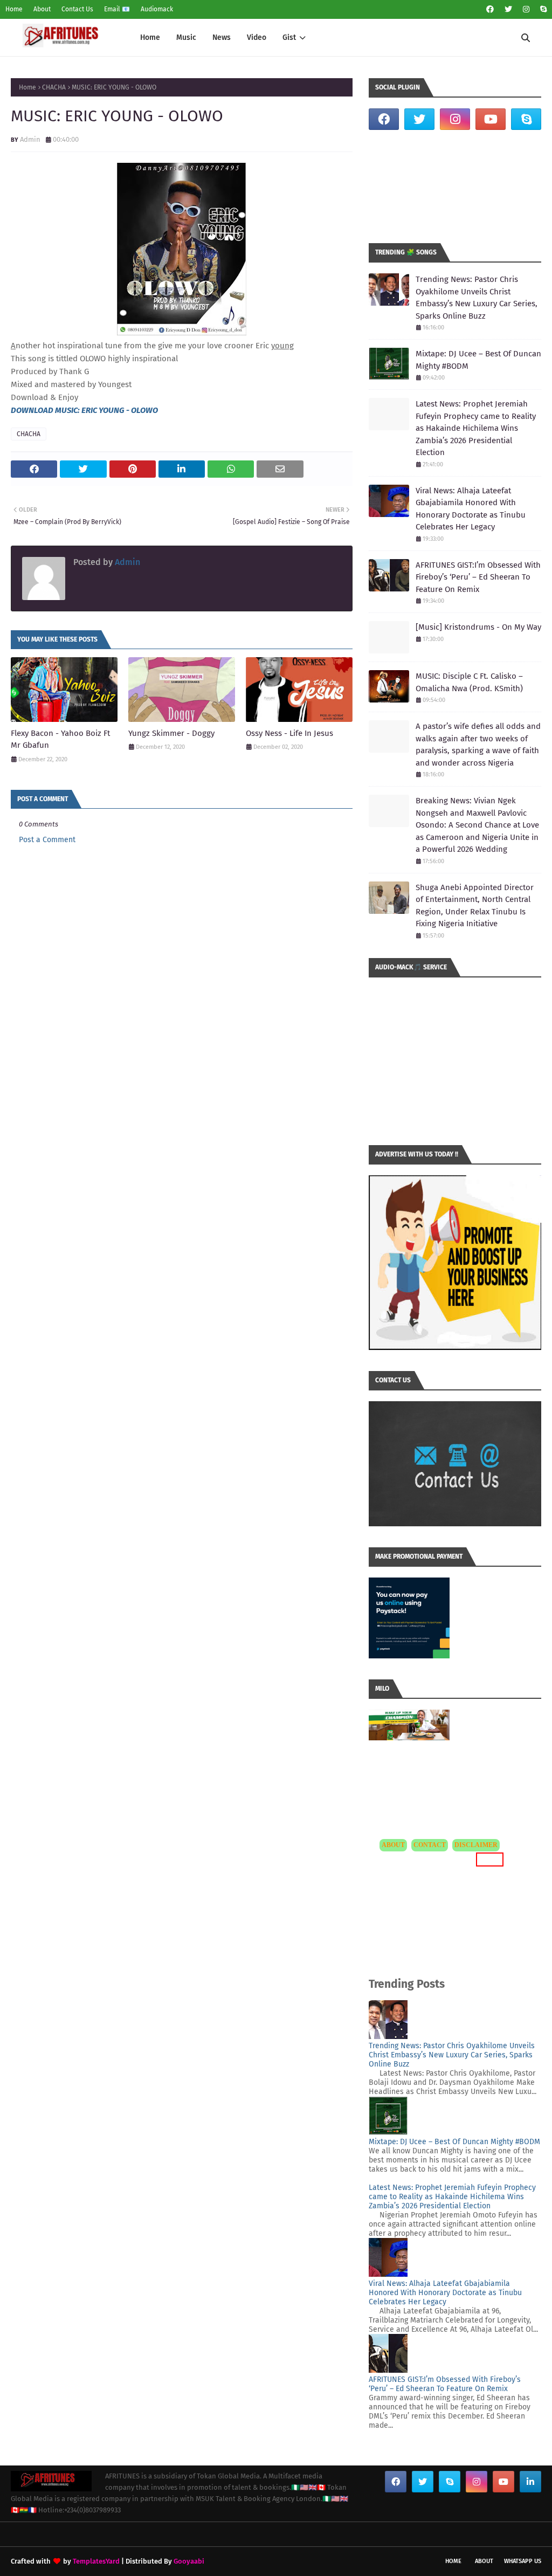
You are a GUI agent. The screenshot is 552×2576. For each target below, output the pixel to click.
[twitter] (508, 9)
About (42, 9)
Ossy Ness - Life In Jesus (289, 733)
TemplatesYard (96, 2561)
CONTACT (430, 1845)
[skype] (542, 9)
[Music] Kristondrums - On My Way (478, 627)
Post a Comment (47, 840)
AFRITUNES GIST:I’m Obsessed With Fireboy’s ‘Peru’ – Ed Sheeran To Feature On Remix (478, 577)
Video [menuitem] (257, 37)
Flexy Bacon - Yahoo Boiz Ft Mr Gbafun (60, 739)
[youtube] (491, 119)
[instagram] (526, 9)
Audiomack (157, 9)
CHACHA (54, 87)
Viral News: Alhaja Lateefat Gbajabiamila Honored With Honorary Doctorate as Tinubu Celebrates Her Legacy (471, 509)
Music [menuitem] (186, 37)
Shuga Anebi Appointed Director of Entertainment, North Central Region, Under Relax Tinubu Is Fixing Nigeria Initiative (475, 906)
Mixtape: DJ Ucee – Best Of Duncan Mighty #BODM (478, 360)
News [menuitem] (222, 37)
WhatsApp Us (523, 2561)
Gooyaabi (189, 2561)
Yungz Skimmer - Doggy (171, 733)
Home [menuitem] (150, 37)
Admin (30, 139)
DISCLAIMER (476, 1845)
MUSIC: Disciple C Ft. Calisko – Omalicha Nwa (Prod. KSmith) (469, 682)
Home (14, 9)
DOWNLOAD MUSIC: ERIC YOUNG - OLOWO (84, 410)
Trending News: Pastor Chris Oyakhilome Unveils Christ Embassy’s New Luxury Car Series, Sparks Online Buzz (477, 298)
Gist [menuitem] (289, 37)
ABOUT (393, 1845)
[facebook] (490, 9)
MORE (488, 1859)
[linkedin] (530, 2482)
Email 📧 (117, 9)
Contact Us (77, 9)
